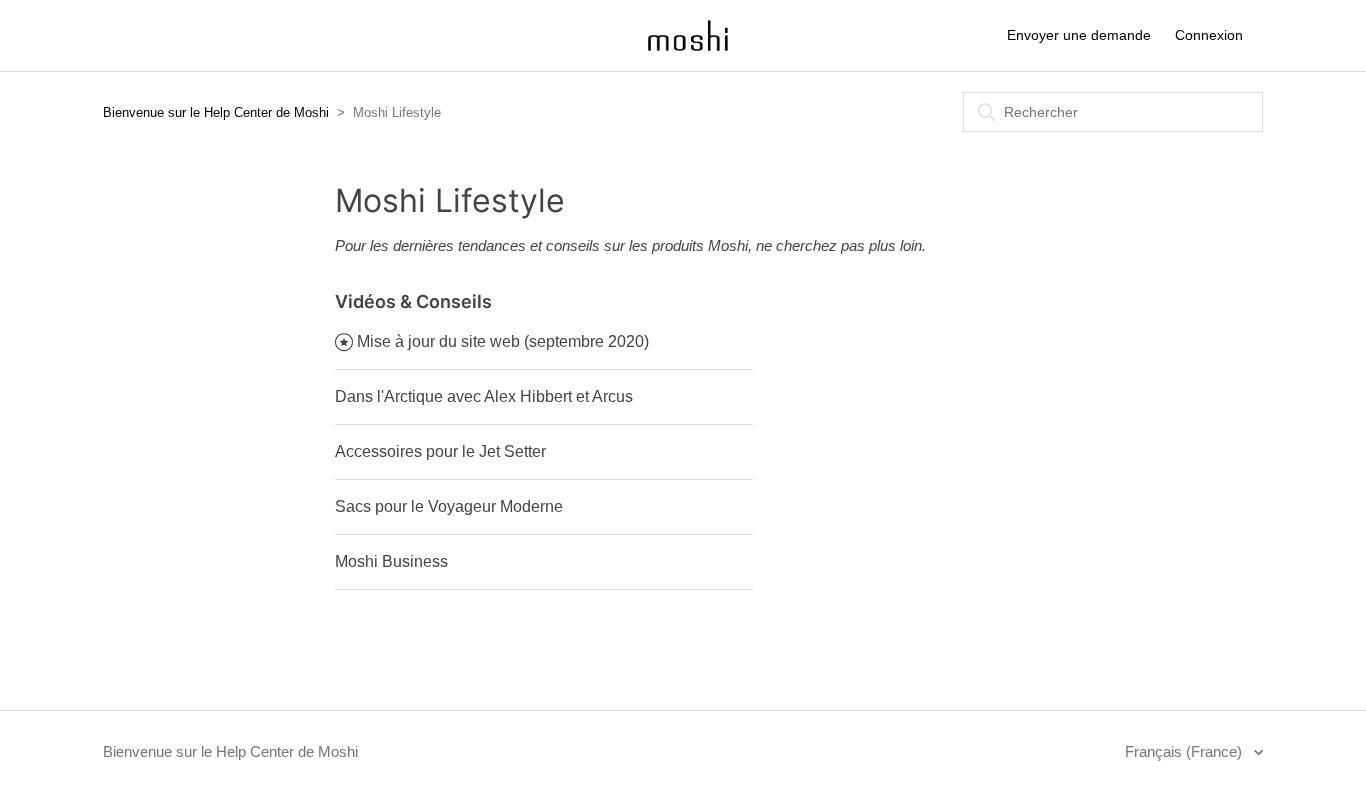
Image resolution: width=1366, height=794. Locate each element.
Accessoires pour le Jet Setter (440, 451)
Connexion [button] (1209, 35)
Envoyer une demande (1079, 35)
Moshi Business (391, 561)
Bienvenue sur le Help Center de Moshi (216, 112)
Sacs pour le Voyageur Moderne (449, 506)
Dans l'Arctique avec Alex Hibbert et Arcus (484, 396)
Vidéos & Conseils (413, 301)
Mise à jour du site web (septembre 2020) (503, 341)
